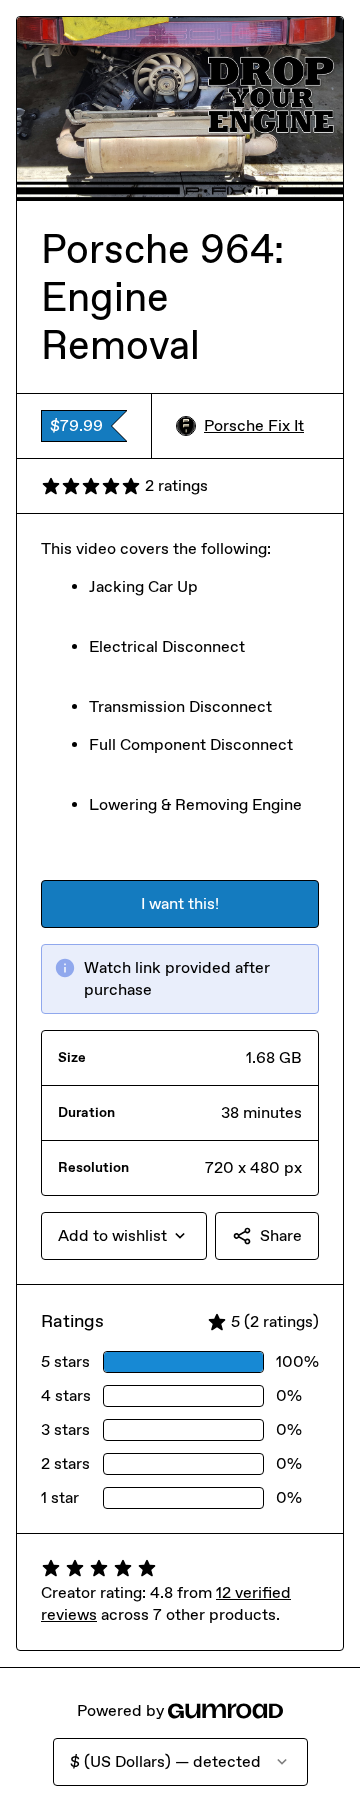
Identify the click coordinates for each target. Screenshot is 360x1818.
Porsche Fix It (254, 425)
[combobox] (124, 1236)
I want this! (180, 903)
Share (281, 1235)
